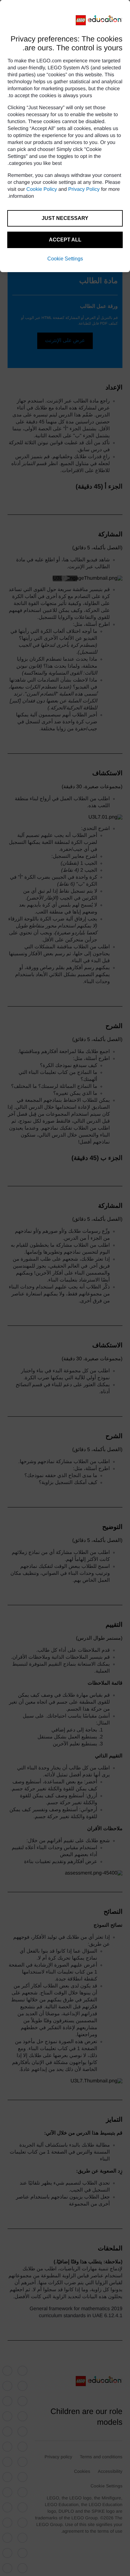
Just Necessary (65, 218)
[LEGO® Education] (99, 20)
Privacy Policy (84, 189)
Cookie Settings (65, 259)
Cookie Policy (42, 189)
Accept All (65, 240)
